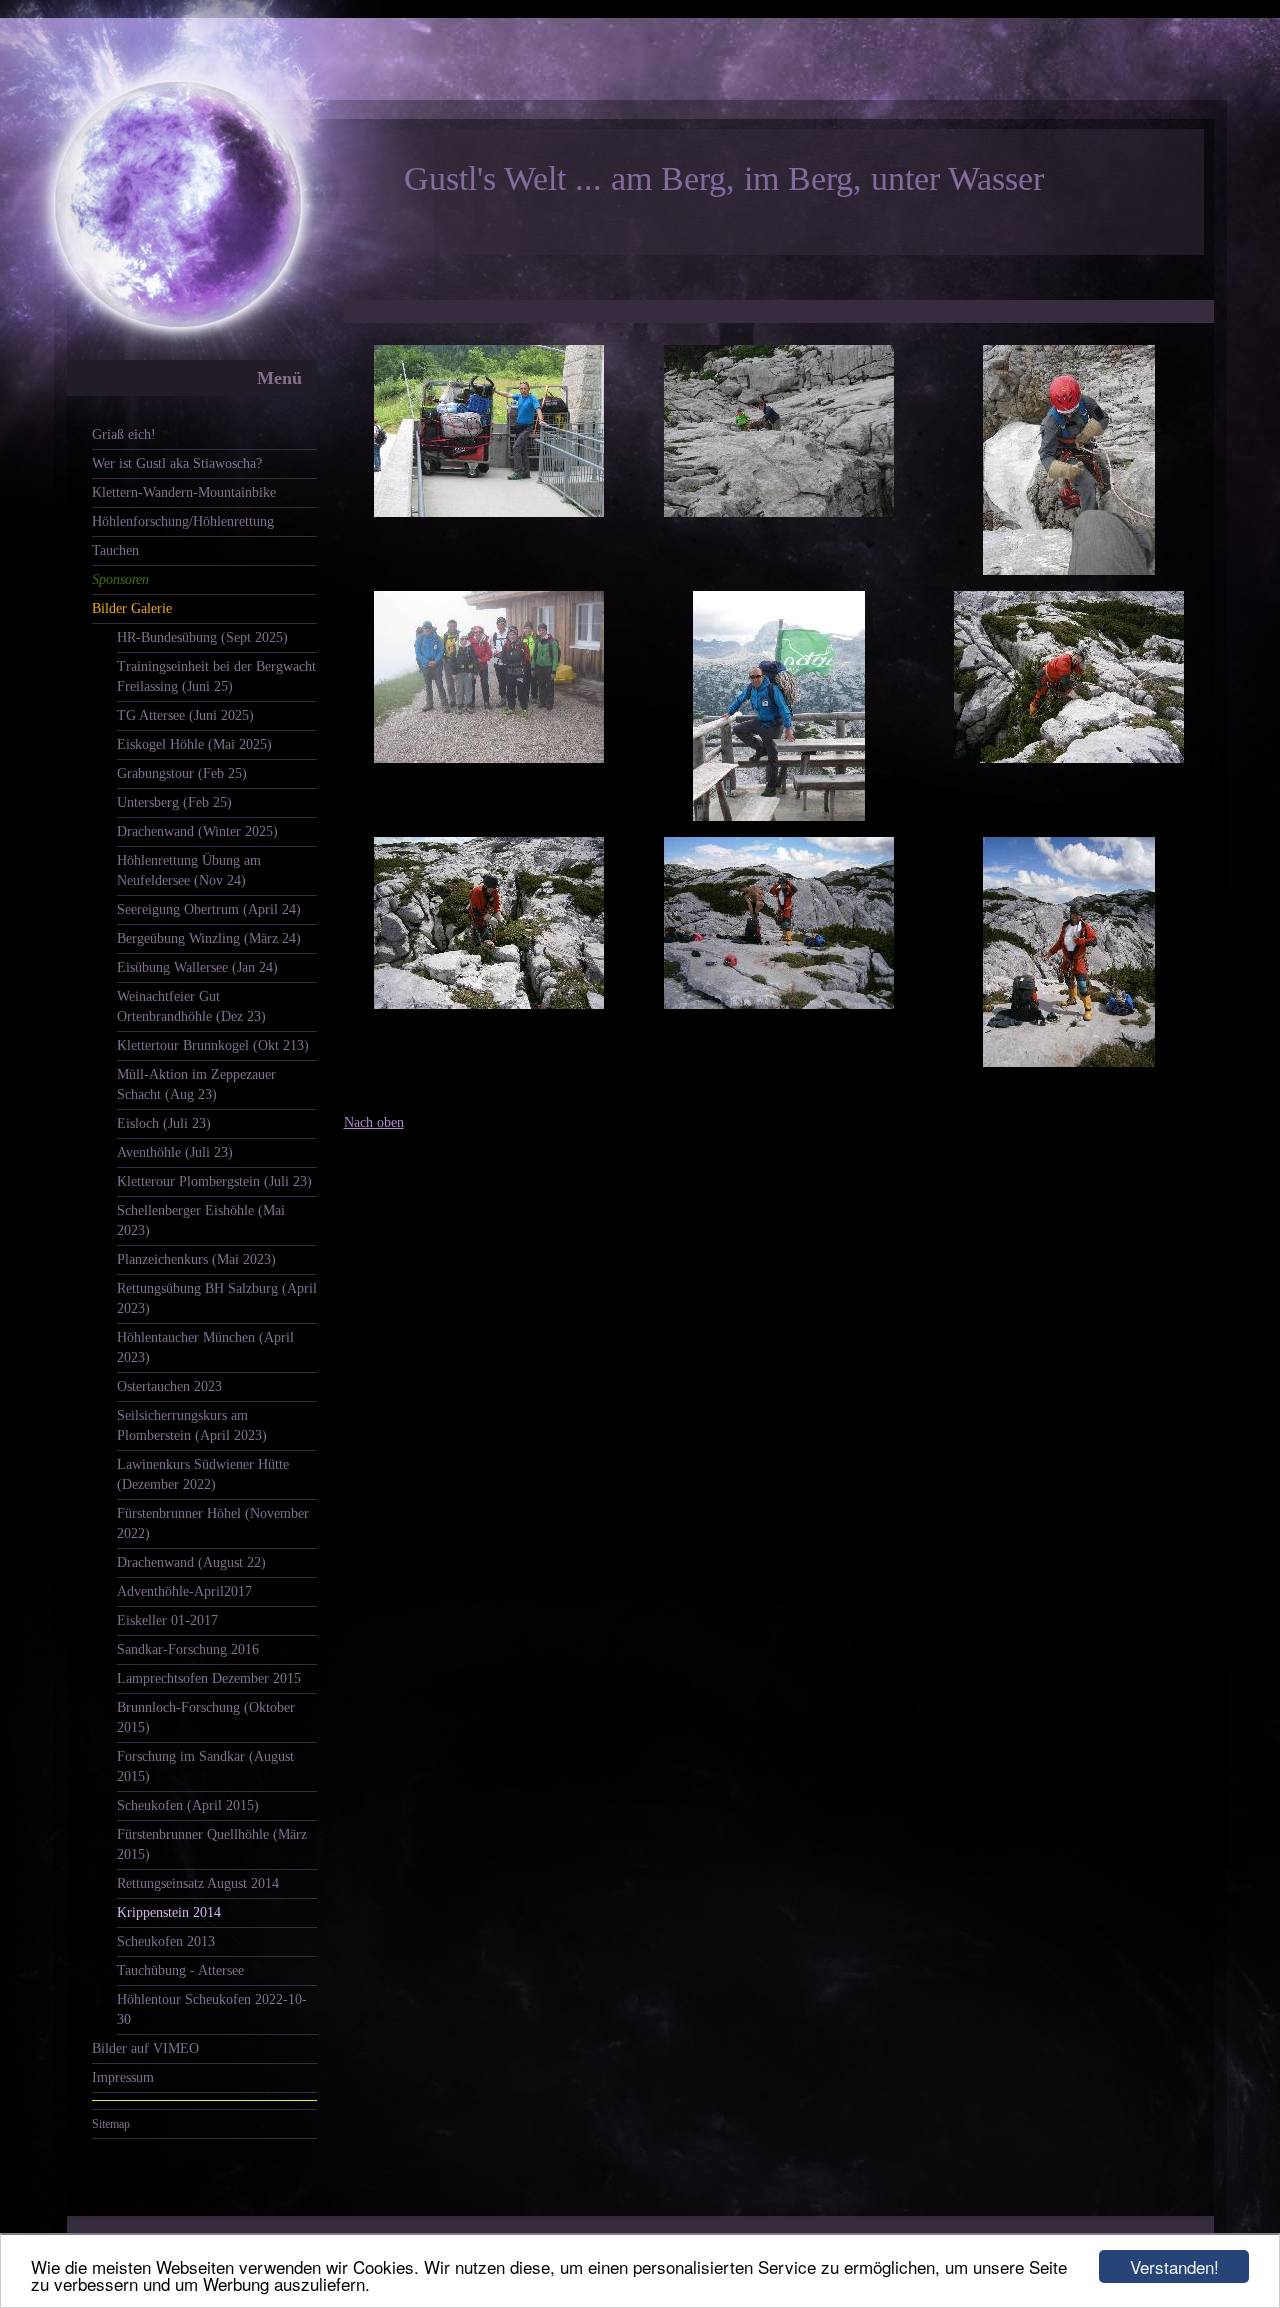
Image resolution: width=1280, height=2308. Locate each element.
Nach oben (374, 1122)
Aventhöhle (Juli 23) (175, 1152)
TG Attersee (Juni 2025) (185, 715)
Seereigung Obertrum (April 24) (209, 909)
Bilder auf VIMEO (145, 2048)
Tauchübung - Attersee (180, 1970)
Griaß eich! (124, 434)
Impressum (123, 2077)
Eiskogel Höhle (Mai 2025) (194, 744)
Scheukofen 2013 (166, 1941)
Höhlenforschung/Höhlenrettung (183, 521)
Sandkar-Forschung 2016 (188, 1649)
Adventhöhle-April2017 (184, 1591)
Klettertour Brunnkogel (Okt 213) (213, 1045)
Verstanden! (1174, 2266)
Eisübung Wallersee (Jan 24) (197, 967)
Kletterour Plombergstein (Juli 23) (214, 1181)
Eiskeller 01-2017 (167, 1620)
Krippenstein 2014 (169, 1912)
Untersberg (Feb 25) (174, 802)
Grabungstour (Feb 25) (182, 773)
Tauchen (115, 550)
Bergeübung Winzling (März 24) (209, 938)
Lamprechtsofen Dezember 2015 (209, 1678)
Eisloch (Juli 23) (164, 1123)
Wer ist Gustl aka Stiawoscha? (177, 463)
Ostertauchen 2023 (169, 1386)
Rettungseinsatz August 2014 (198, 1883)
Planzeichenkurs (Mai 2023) (196, 1259)
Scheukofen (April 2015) (188, 1805)
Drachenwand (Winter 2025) (197, 831)
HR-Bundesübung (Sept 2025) (202, 637)
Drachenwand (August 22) (191, 1562)
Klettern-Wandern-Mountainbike (184, 492)
